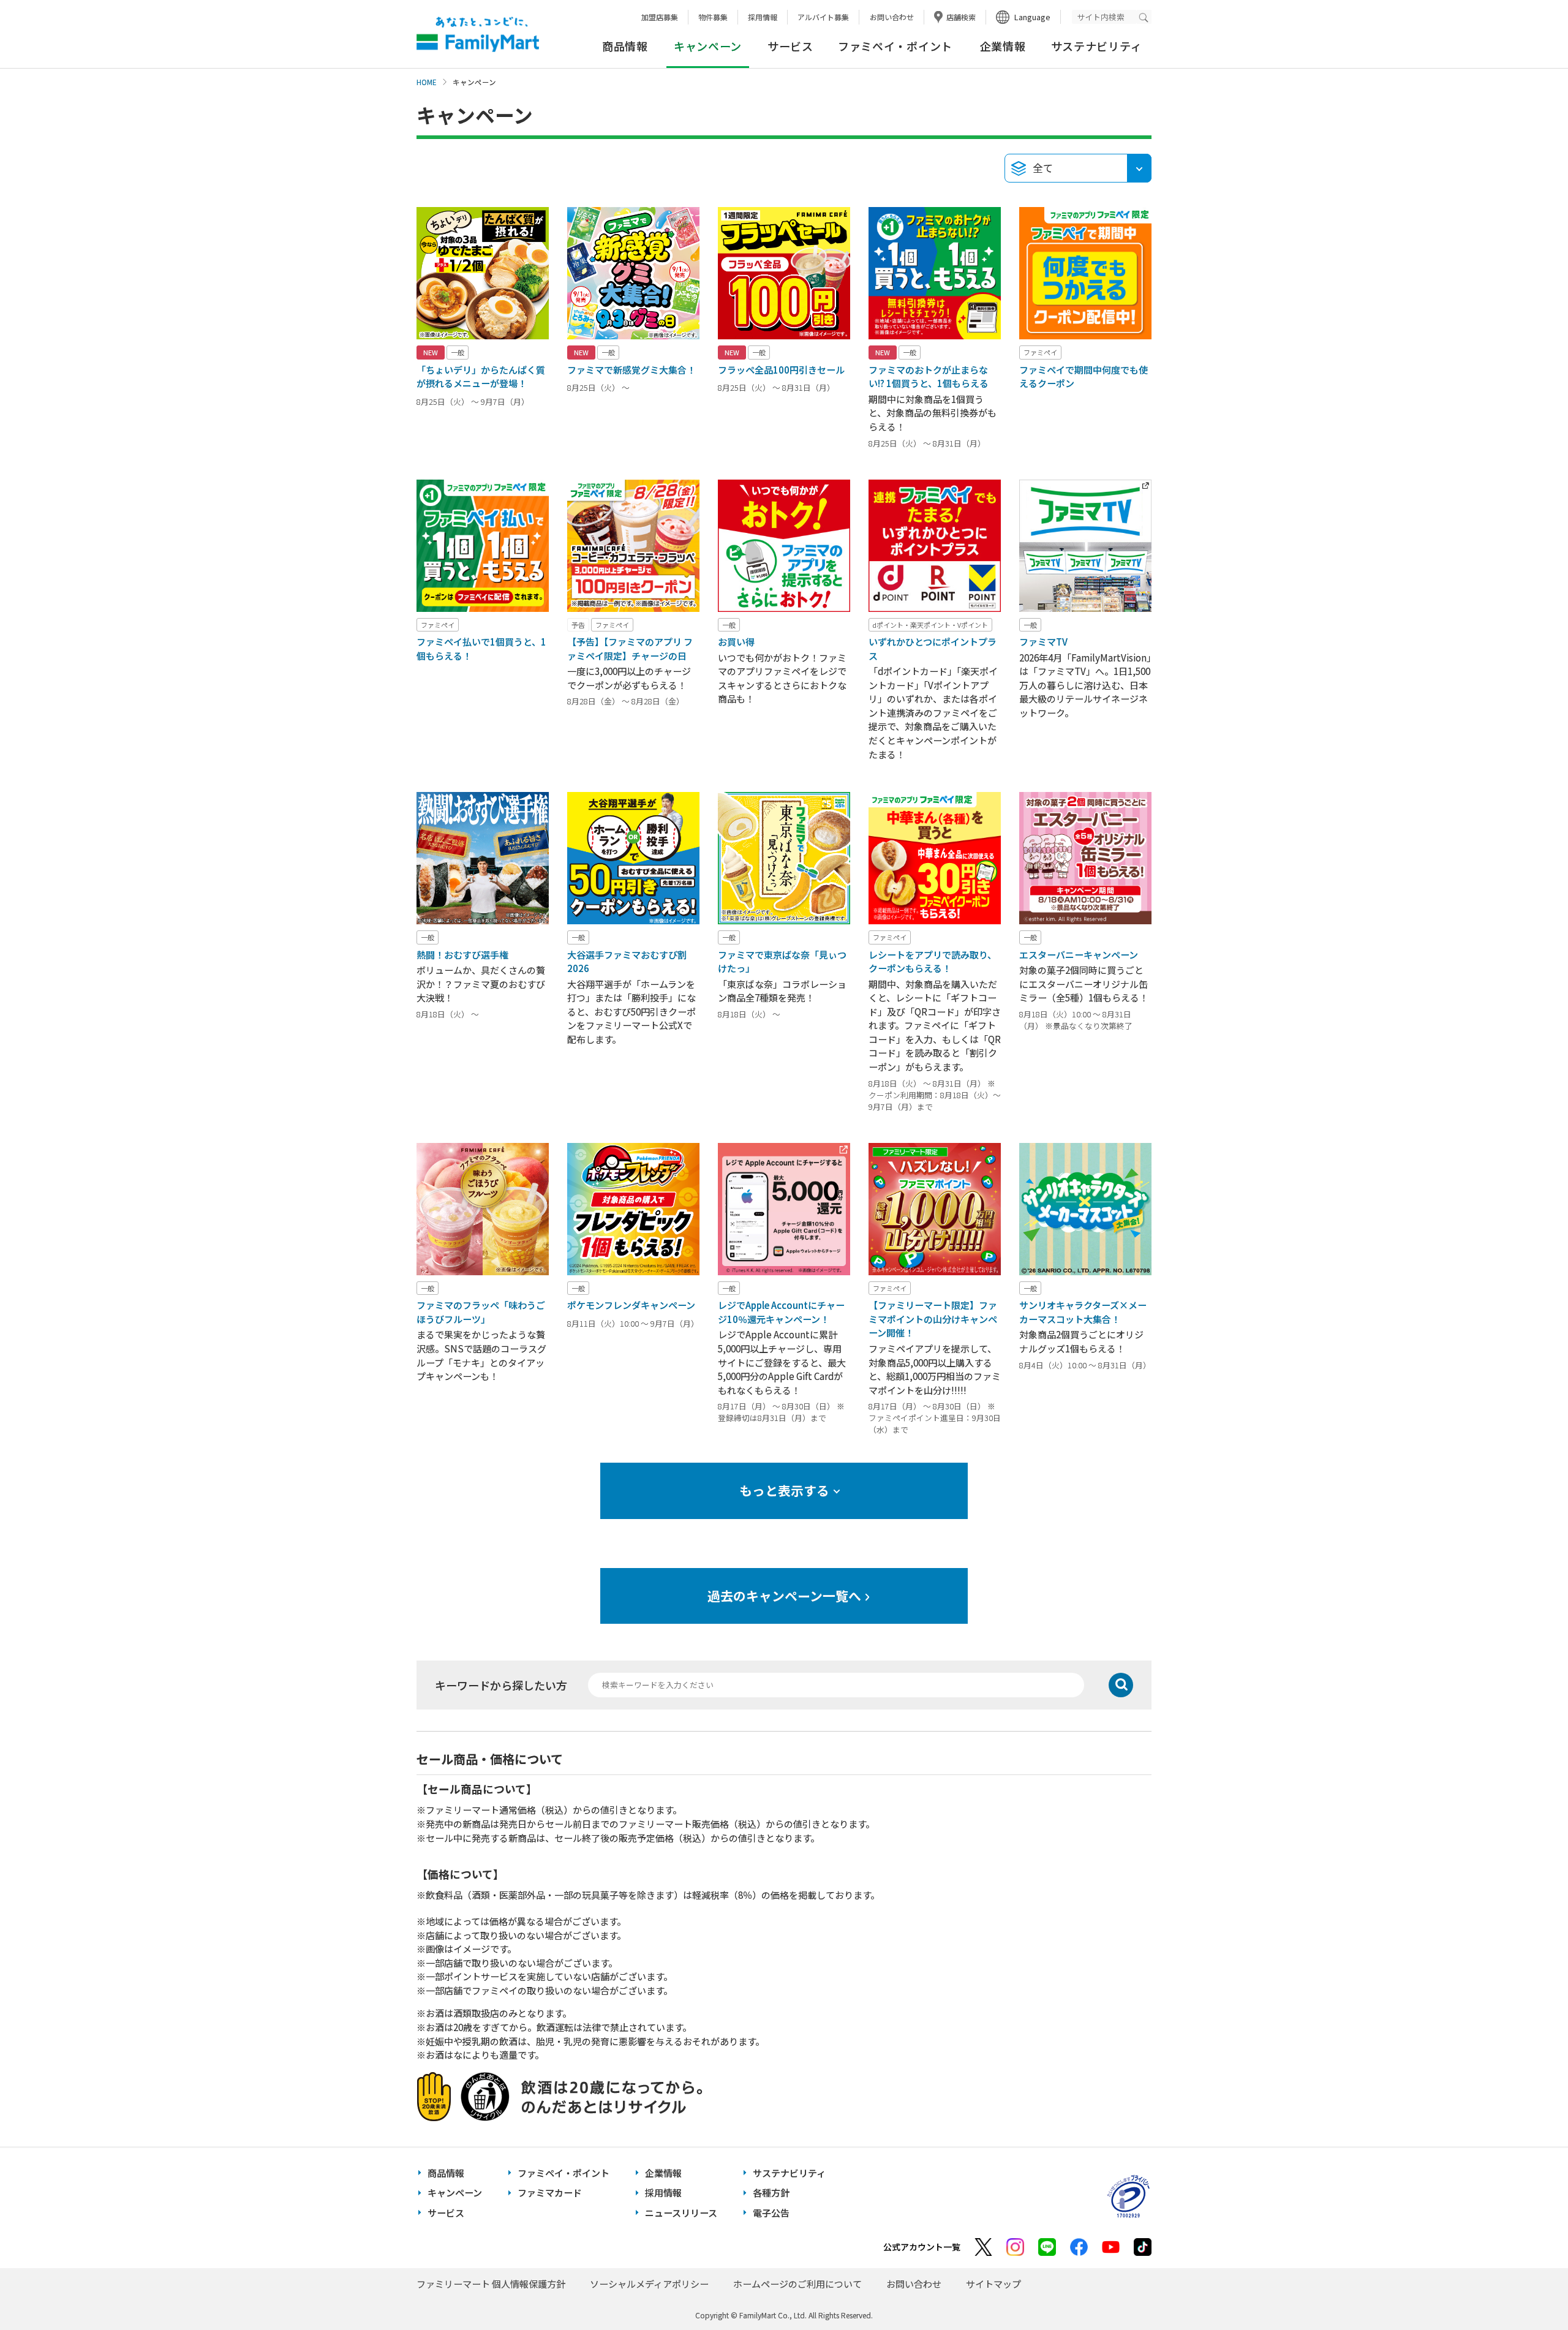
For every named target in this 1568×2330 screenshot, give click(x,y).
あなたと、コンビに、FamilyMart (478, 34)
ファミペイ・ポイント (895, 46)
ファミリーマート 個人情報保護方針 (491, 2284)
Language (1032, 17)
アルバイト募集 (823, 17)
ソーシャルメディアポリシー (649, 2284)
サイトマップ (993, 2284)
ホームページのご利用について (797, 2284)
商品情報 (625, 46)
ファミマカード (550, 2192)
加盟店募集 (660, 17)
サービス (790, 46)
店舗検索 (961, 17)
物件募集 (713, 17)
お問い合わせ (892, 17)
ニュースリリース (681, 2213)
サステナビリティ (1097, 46)
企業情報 (1003, 46)
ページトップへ (1528, 2290)
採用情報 (763, 17)
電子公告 (771, 2213)
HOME (427, 82)
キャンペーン (455, 2192)
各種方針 (771, 2192)
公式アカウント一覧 (922, 2247)
